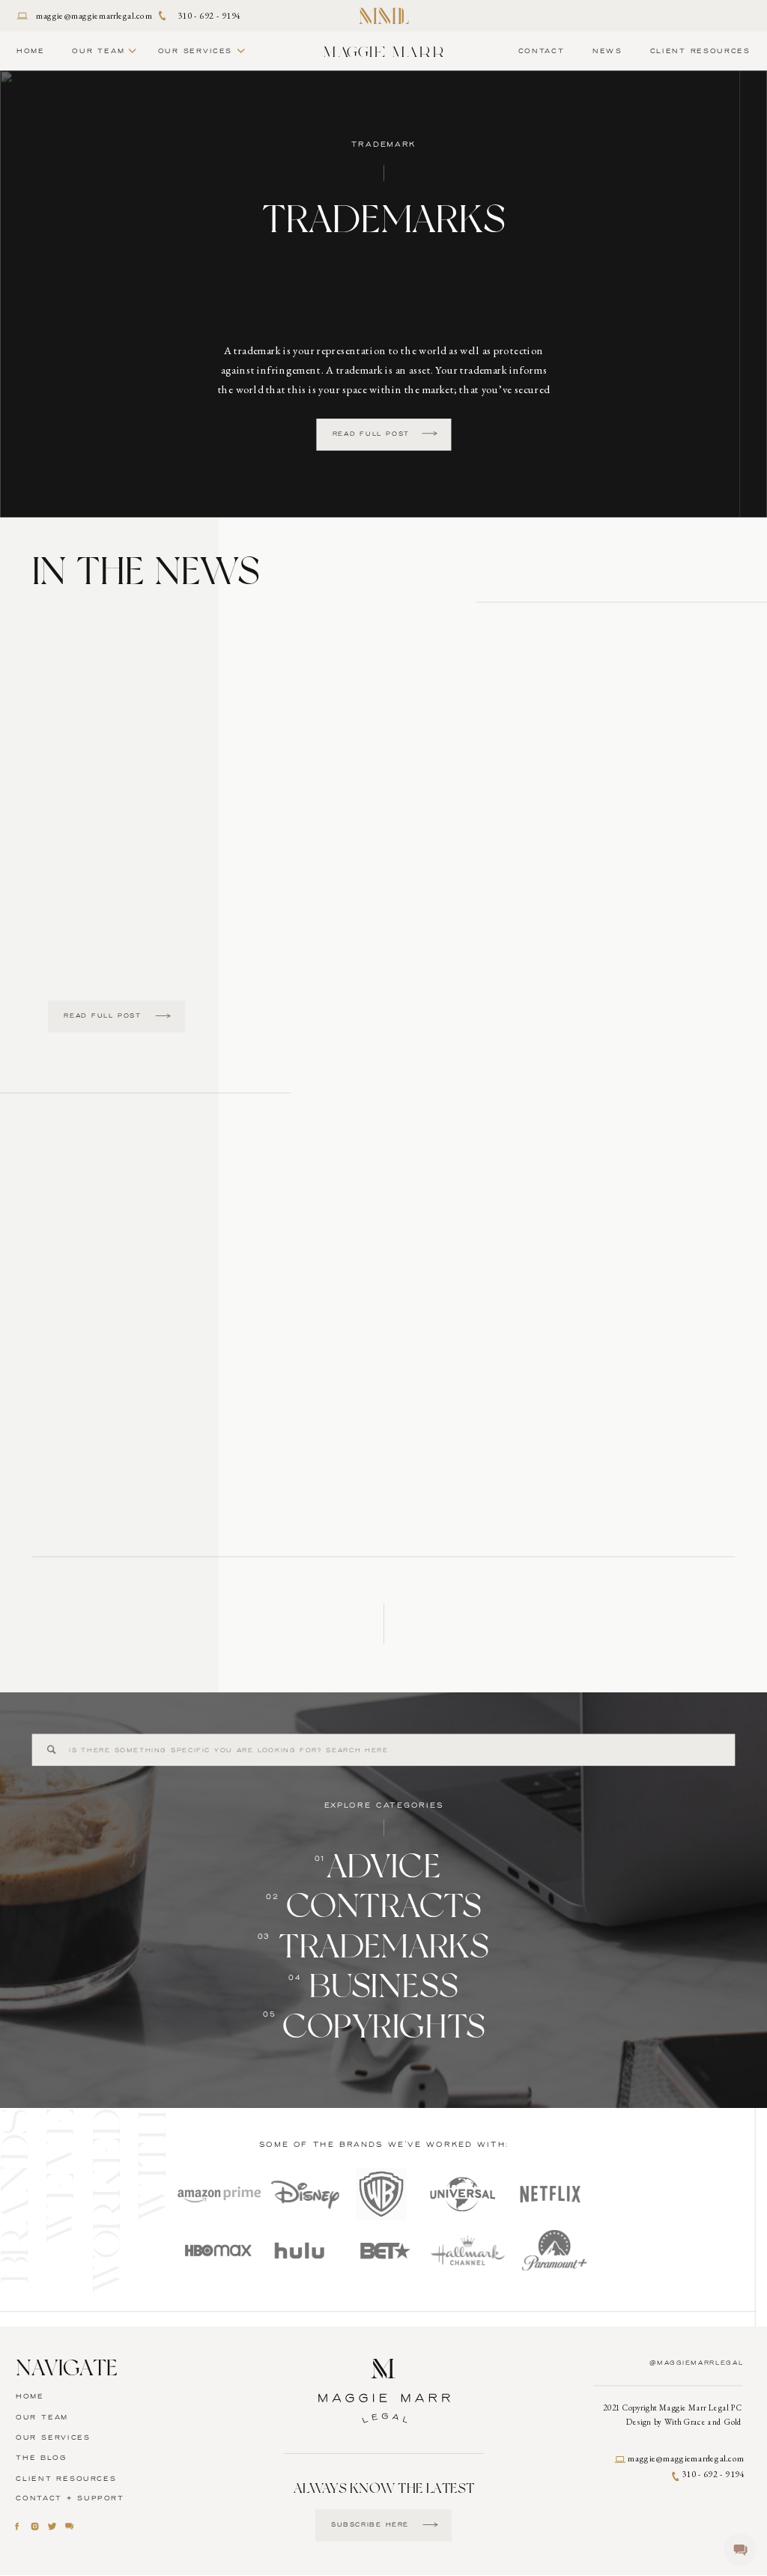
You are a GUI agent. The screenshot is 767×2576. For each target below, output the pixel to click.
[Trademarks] (430, 434)
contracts (384, 1906)
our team (42, 2417)
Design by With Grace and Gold (684, 2423)
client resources (66, 2479)
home (30, 2397)
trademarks (384, 1947)
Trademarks (384, 218)
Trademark (384, 145)
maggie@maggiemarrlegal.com (94, 15)
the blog (41, 2458)
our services (53, 2437)
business (384, 1986)
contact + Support (70, 2499)
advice (383, 1866)
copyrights (384, 2026)
